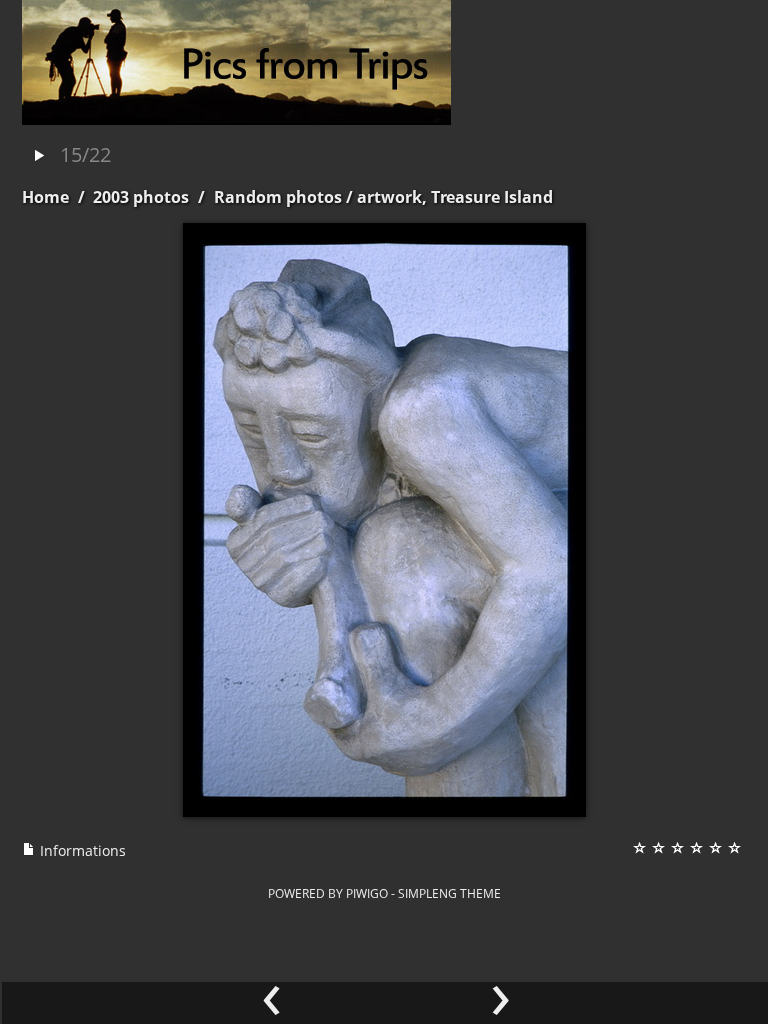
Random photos (278, 197)
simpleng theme (449, 893)
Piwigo (367, 893)
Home (45, 197)
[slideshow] (39, 156)
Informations (81, 850)
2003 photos (141, 197)
